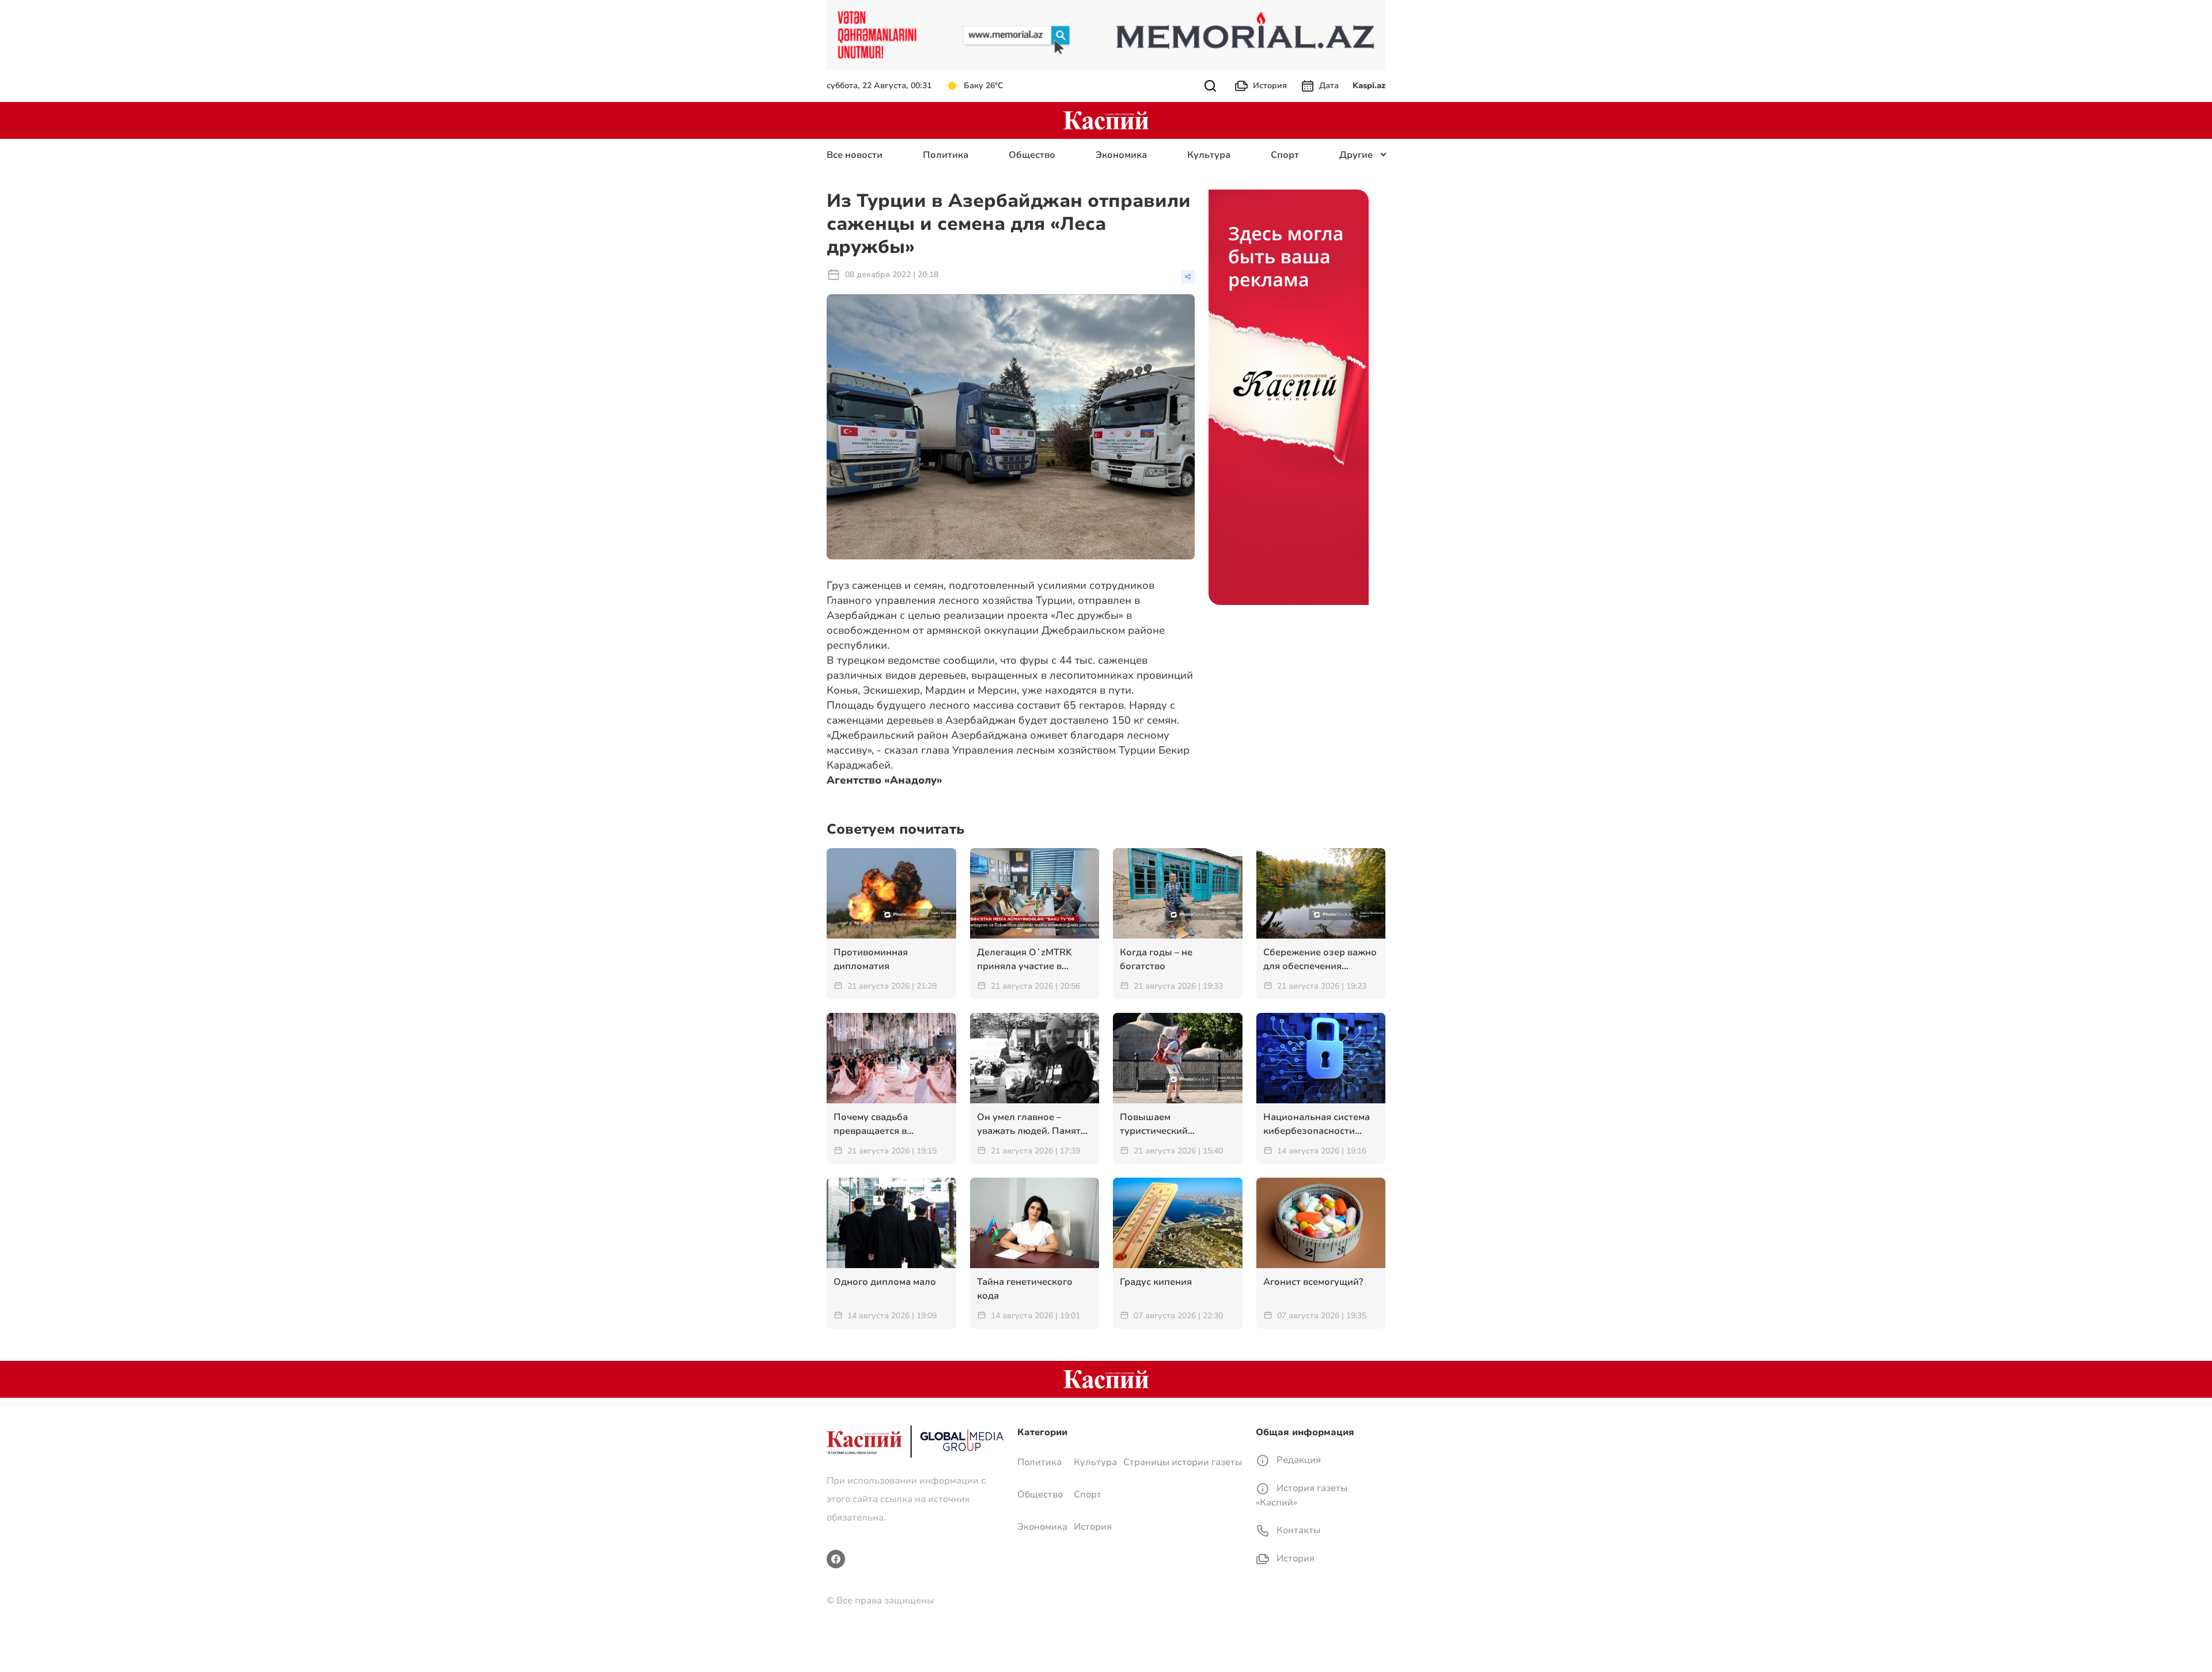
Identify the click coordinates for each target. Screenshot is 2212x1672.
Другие (1356, 155)
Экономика (1121, 155)
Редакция (1298, 1460)
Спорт (1285, 155)
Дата (1329, 86)
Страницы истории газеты (1183, 1462)
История (1270, 86)
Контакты (1297, 1530)
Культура (1209, 155)
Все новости (855, 155)
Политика (946, 155)
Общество (1032, 155)
